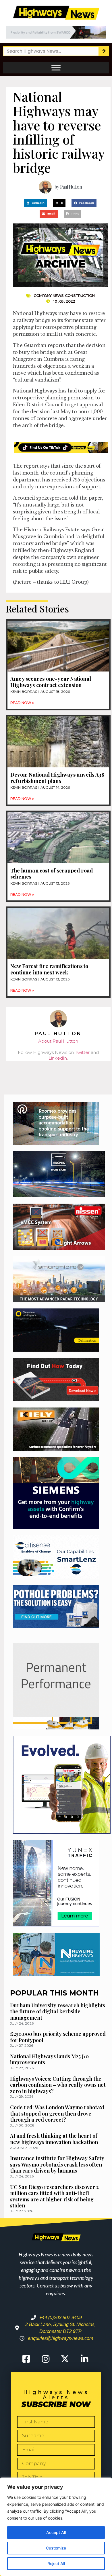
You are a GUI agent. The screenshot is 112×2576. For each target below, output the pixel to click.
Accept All (56, 2532)
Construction (80, 295)
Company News (49, 295)
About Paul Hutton (58, 1041)
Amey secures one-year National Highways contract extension (51, 682)
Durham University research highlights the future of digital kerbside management (58, 2011)
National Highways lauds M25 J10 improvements (49, 2059)
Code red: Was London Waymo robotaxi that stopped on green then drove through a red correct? (57, 2113)
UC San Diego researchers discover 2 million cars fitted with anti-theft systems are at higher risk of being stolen (54, 2196)
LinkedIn (58, 1058)
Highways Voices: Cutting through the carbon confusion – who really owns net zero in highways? (58, 2085)
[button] (36, 203)
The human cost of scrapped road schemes (52, 874)
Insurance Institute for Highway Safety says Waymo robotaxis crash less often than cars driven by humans (57, 2164)
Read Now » (22, 703)
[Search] (104, 51)
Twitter (82, 1052)
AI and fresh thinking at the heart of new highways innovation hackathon (54, 2139)
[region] (56, 2527)
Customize (56, 2548)
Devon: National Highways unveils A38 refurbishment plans (57, 778)
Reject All (56, 2563)
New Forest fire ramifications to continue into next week (49, 969)
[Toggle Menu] (56, 68)
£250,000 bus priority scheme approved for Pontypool (58, 2037)
